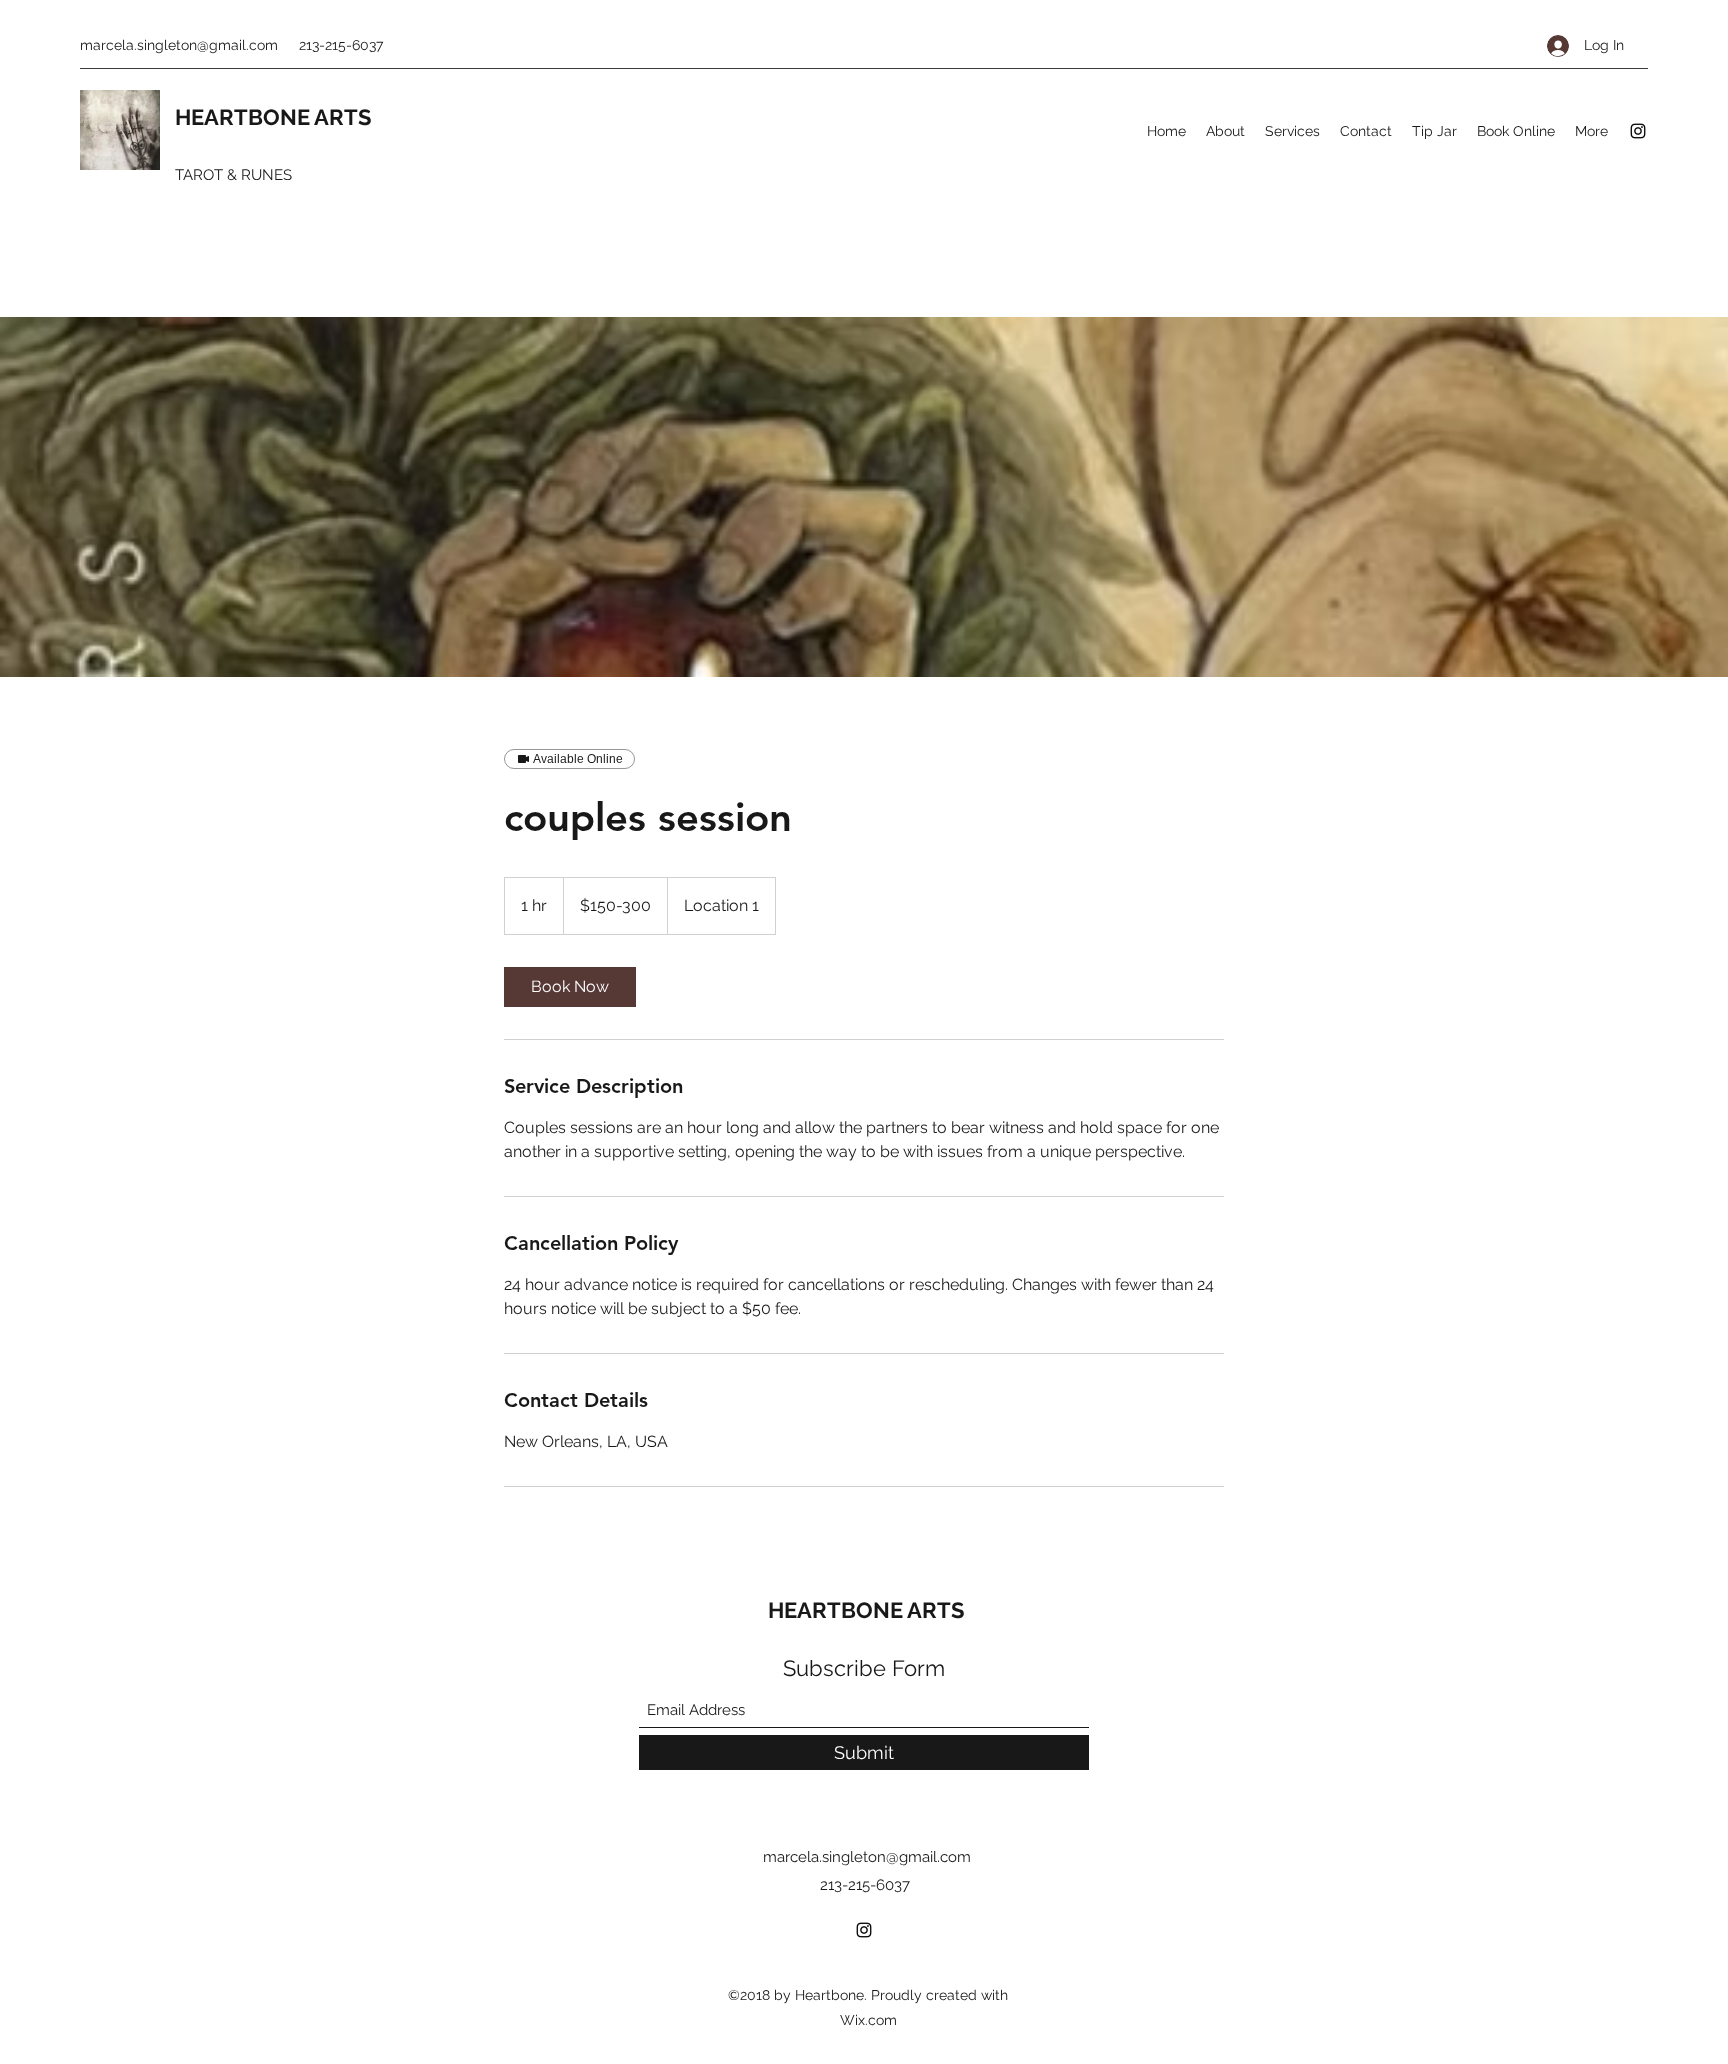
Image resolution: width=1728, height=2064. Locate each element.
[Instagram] (1638, 131)
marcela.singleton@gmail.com (179, 45)
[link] (570, 987)
